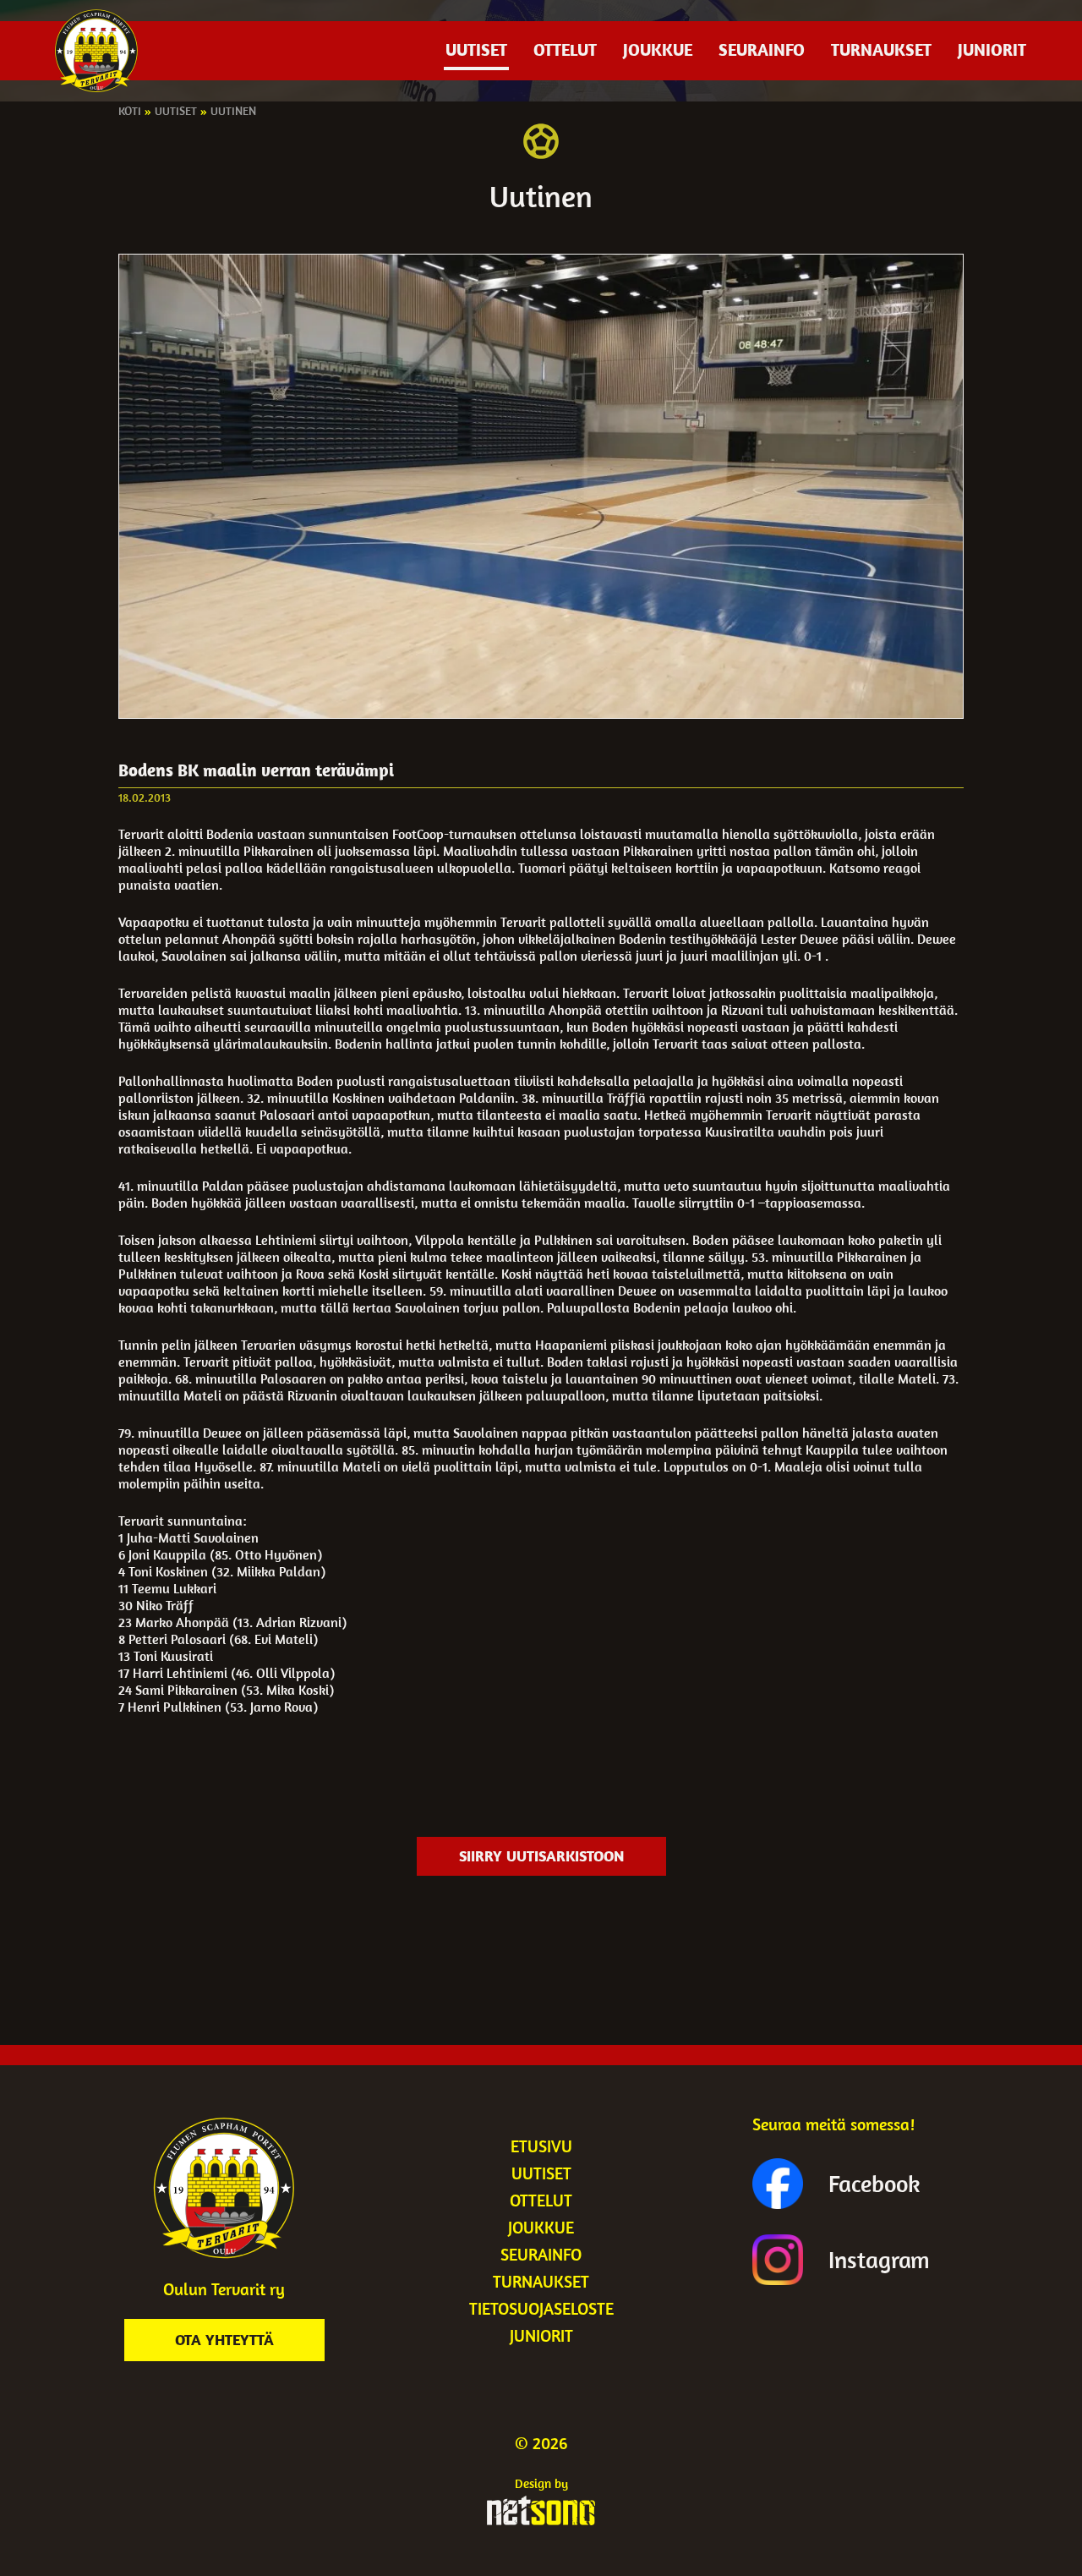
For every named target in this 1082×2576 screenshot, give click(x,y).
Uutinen (233, 111)
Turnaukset (881, 49)
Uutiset (476, 49)
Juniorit (992, 49)
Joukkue (658, 49)
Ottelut (565, 49)
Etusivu (541, 2146)
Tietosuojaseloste (541, 2308)
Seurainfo (762, 49)
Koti (130, 111)
